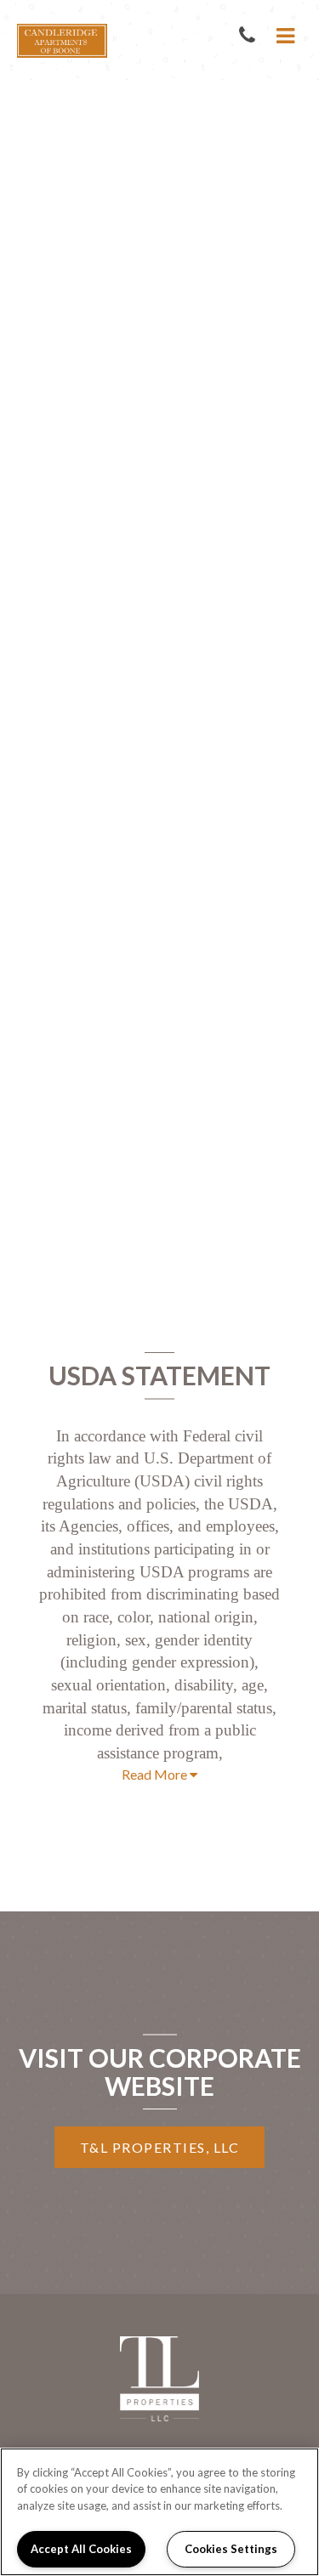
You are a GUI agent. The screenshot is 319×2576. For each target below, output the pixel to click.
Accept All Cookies (81, 2549)
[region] (159, 2512)
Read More (156, 1774)
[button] (251, 36)
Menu (282, 36)
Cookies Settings (231, 2549)
